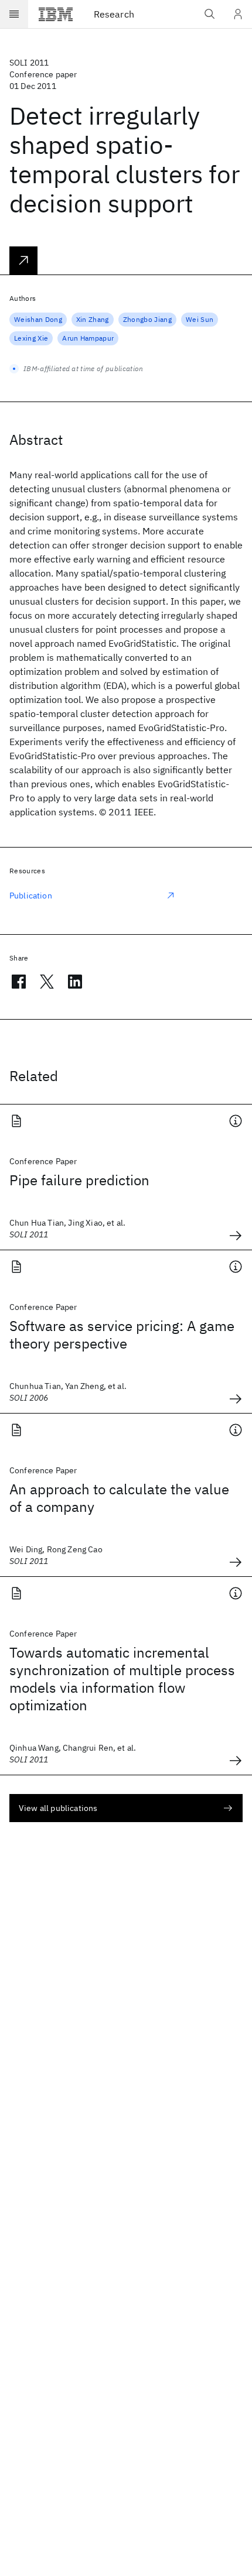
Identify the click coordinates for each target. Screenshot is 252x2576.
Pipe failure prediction (79, 1180)
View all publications (58, 1808)
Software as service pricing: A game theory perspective (122, 1335)
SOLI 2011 (29, 63)
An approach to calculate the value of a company (119, 1498)
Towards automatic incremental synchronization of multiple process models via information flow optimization (122, 1679)
